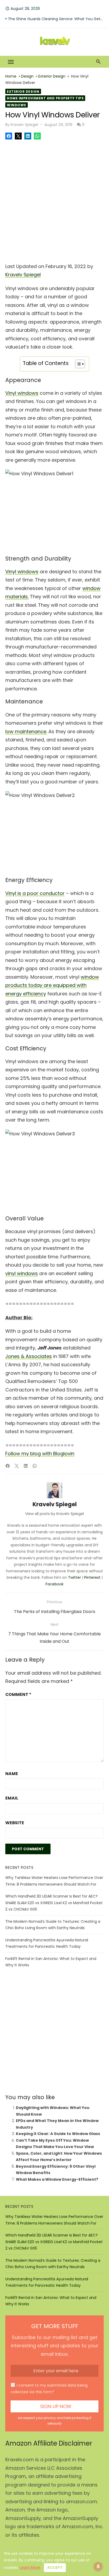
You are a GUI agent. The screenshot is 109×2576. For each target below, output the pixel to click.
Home (11, 76)
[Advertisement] (54, 200)
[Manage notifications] (98, 2566)
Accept (55, 2567)
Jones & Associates (29, 1356)
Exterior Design (52, 76)
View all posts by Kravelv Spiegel (54, 1514)
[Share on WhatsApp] (37, 136)
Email (12, 1798)
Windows (17, 105)
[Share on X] (18, 136)
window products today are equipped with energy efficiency (52, 985)
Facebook (54, 1584)
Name (12, 1774)
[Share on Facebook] (9, 136)
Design (27, 76)
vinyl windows (22, 1273)
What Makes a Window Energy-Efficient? (57, 2179)
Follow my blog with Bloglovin (40, 1453)
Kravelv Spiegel (24, 125)
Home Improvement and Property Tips (45, 98)
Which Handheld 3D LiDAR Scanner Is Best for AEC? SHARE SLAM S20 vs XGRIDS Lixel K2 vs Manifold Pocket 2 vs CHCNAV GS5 (54, 1903)
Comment (18, 1694)
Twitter (74, 1577)
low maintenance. (26, 731)
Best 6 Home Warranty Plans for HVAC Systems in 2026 (56, 19)
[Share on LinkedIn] (28, 136)
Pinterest (92, 1577)
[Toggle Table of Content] (77, 364)
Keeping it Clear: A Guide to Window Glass (58, 2134)
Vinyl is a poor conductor (35, 893)
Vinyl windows (22, 393)
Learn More (30, 2567)
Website (15, 1823)
